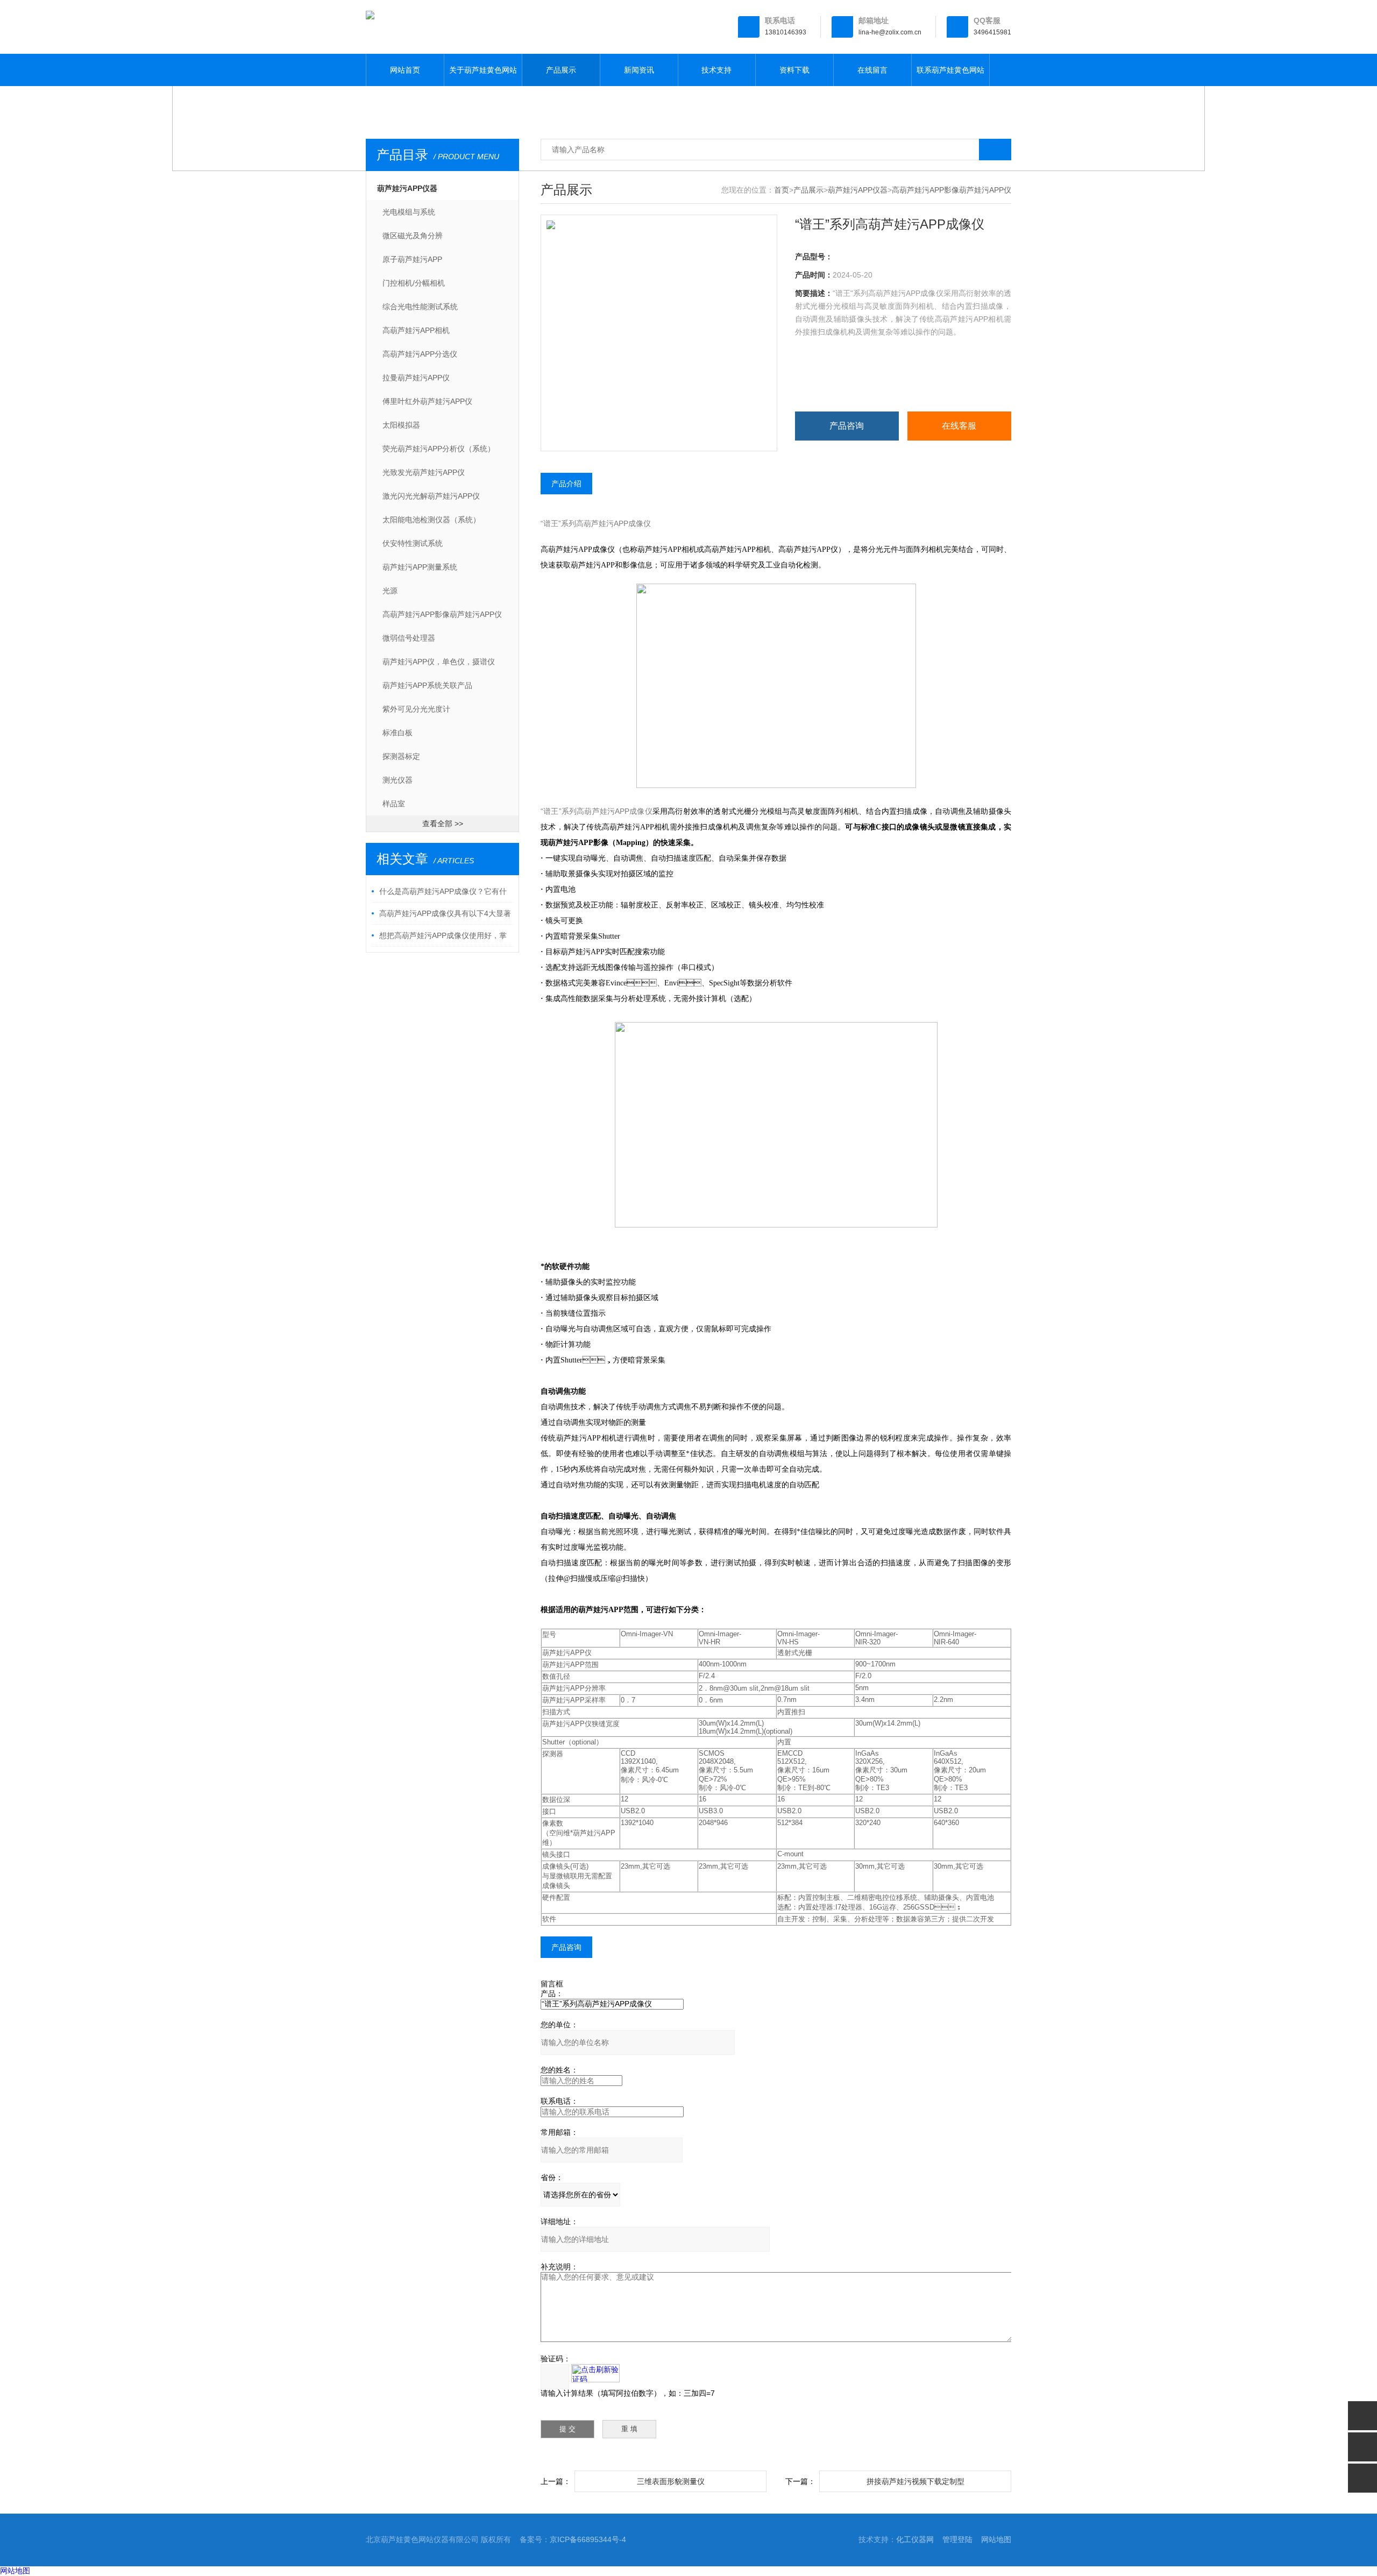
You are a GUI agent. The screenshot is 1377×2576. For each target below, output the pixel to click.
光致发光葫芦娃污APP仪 (424, 472)
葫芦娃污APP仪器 (407, 188)
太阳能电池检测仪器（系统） (431, 520)
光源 (390, 591)
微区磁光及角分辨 (413, 236)
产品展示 (561, 70)
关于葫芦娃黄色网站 (483, 70)
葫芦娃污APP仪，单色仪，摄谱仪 (439, 662)
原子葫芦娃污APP (412, 259)
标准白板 (398, 733)
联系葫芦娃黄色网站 (950, 70)
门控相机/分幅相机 (414, 283)
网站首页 (405, 70)
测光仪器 (398, 780)
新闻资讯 (639, 70)
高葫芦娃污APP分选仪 (420, 354)
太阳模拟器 (401, 425)
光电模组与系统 (409, 212)
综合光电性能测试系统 (420, 307)
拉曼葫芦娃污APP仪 (416, 378)
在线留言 (872, 70)
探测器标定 (401, 756)
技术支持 (716, 70)
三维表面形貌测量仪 (671, 2481)
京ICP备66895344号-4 (588, 2539)
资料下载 (794, 70)
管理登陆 (957, 2539)
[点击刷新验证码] (595, 2373)
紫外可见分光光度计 (416, 709)
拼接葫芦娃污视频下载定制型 (915, 2481)
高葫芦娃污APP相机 (416, 330)
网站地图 (996, 2539)
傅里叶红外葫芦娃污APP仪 (427, 401)
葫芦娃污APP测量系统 (420, 567)
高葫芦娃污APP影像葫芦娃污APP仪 (442, 614)
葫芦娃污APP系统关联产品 (427, 685)
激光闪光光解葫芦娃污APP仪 (431, 496)
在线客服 (959, 426)
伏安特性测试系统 (413, 543)
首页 (782, 190)
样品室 (394, 804)
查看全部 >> (443, 824)
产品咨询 (847, 426)
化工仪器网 (915, 2539)
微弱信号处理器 (409, 638)
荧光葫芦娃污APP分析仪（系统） (439, 449)
